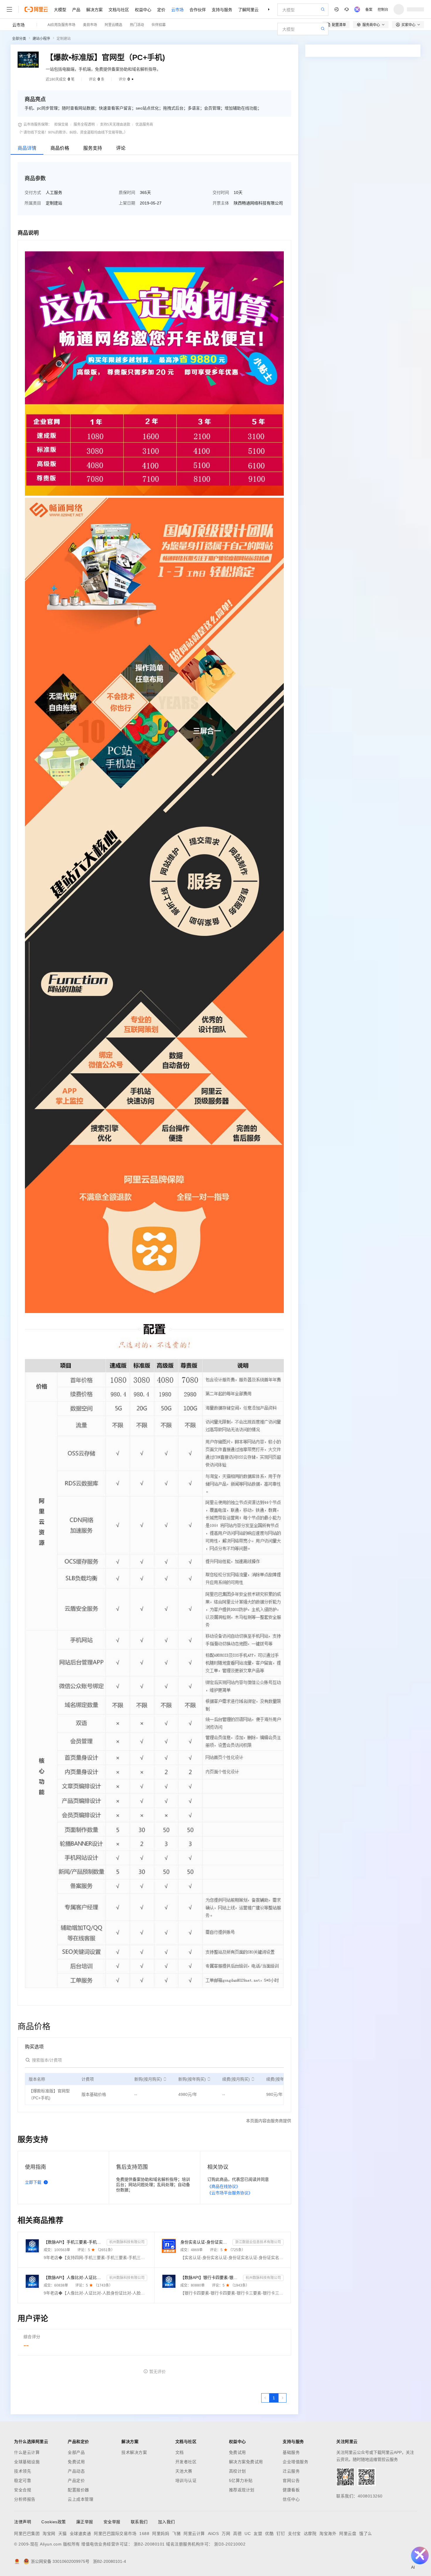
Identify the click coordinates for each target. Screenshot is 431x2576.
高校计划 (237, 2471)
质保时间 (127, 192)
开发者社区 (186, 2462)
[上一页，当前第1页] (265, 2398)
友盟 (258, 2534)
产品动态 (76, 2471)
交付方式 (33, 192)
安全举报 (112, 2522)
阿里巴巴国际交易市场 (115, 2534)
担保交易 (61, 125)
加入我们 (167, 2522)
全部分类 (19, 39)
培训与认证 (186, 2480)
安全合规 (23, 2490)
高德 (237, 2534)
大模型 (60, 9)
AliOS (213, 2534)
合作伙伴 (198, 9)
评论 (121, 148)
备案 (369, 9)
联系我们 (139, 2522)
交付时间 (221, 192)
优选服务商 (144, 125)
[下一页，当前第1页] (282, 2398)
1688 (144, 2534)
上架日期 (127, 203)
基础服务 (291, 2452)
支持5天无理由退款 (115, 125)
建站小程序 (41, 39)
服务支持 (93, 148)
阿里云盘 (348, 2534)
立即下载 (33, 2182)
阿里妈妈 (161, 2534)
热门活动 (137, 24)
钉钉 (281, 2534)
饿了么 (366, 2534)
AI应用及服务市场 (61, 24)
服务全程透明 (84, 125)
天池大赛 (184, 2471)
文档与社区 (119, 9)
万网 (226, 2534)
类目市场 (90, 24)
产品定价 (76, 2480)
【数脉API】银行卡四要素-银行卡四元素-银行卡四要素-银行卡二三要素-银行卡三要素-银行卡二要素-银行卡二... (211, 2277)
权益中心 (143, 9)
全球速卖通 (80, 2534)
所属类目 (33, 203)
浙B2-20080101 (149, 2544)
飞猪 (176, 2534)
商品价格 (60, 148)
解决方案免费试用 (246, 2462)
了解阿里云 (248, 9)
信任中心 (291, 2499)
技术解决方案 (134, 2452)
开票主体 (221, 203)
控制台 (383, 9)
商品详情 (27, 148)
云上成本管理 (80, 2499)
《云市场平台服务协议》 (230, 2193)
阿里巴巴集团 (27, 2534)
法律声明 (23, 2522)
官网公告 (291, 2480)
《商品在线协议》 (224, 2186)
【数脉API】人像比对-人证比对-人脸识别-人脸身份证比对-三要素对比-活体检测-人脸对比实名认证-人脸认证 (74, 2277)
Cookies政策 (54, 2522)
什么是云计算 (27, 2452)
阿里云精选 (113, 24)
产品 (76, 9)
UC (248, 2534)
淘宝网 (49, 2534)
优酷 (269, 2534)
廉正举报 (85, 2522)
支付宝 (294, 2534)
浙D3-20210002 (230, 2544)
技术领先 (23, 2471)
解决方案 (94, 9)
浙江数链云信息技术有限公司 (258, 2242)
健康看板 (291, 2490)
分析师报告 (25, 2499)
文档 (180, 2452)
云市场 (177, 9)
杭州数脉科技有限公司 (127, 2242)
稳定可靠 (23, 2480)
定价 (161, 9)
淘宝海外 (328, 2534)
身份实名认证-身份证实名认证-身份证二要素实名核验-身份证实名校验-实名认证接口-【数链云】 (205, 2242)
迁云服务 (291, 2471)
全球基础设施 (27, 2462)
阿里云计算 (194, 2534)
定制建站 (64, 39)
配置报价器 (78, 2490)
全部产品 (76, 2452)
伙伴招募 (159, 24)
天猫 (63, 2534)
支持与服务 (222, 9)
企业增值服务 (295, 2462)
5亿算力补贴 (241, 2480)
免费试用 (76, 2462)
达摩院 (310, 2534)
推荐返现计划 (242, 2490)
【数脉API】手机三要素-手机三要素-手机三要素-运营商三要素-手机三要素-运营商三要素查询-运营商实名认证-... (74, 2242)
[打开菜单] (9, 9)
